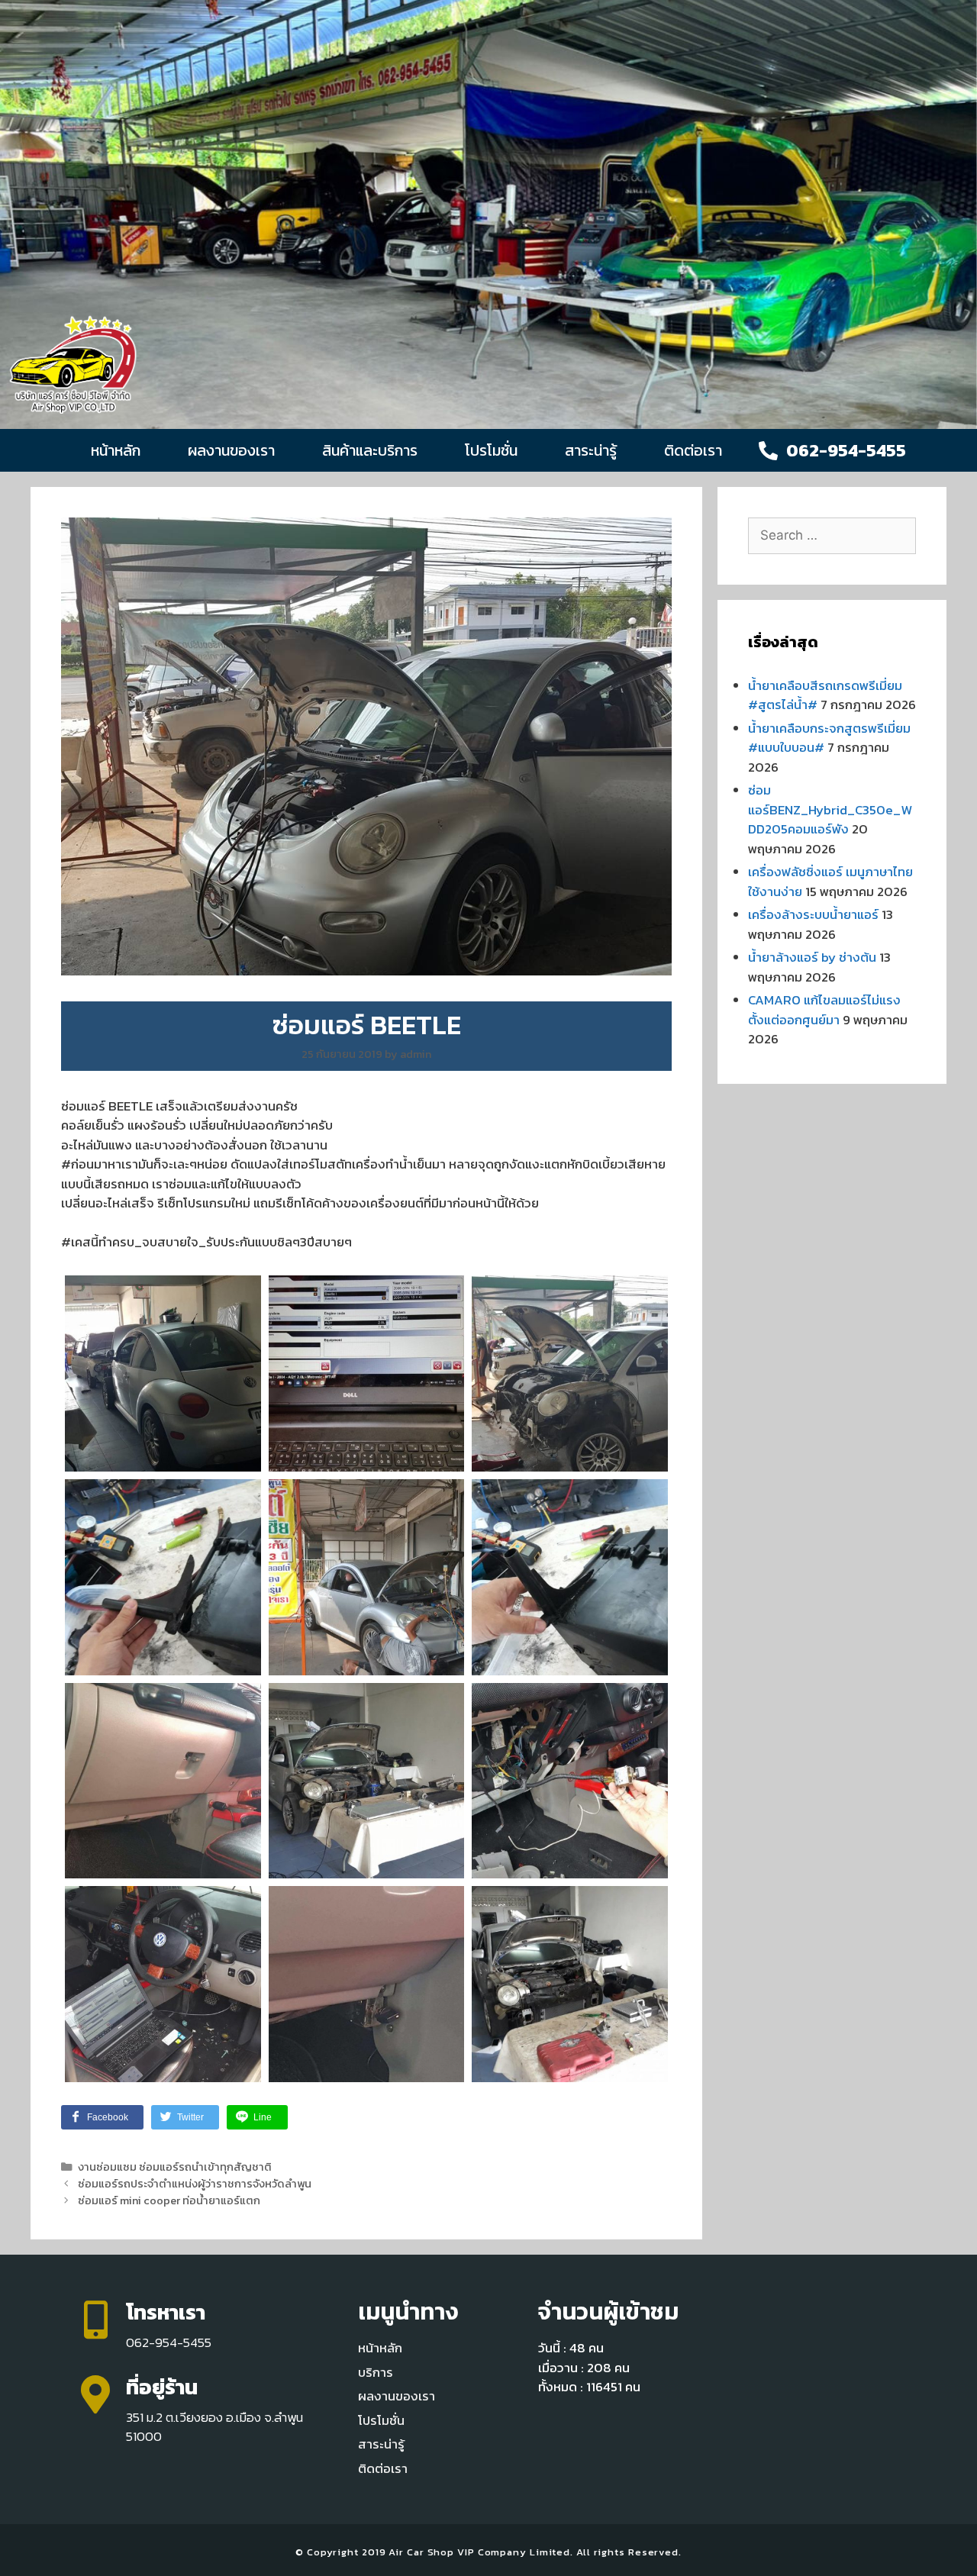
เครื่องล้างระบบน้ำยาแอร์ (813, 914)
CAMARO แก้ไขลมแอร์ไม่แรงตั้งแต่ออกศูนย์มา (824, 1010)
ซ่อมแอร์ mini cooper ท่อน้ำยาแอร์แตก (169, 2200)
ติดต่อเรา (693, 450)
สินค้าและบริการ (370, 450)
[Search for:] (832, 535)
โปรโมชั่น (491, 450)
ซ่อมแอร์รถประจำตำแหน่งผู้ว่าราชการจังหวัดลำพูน (195, 2184)
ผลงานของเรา (231, 450)
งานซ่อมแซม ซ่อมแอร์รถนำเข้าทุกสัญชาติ (175, 2167)
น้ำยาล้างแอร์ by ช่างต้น (812, 957)
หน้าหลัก (116, 450)
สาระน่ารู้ (591, 450)
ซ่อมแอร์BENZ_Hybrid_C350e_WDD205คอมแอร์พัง (830, 809)
